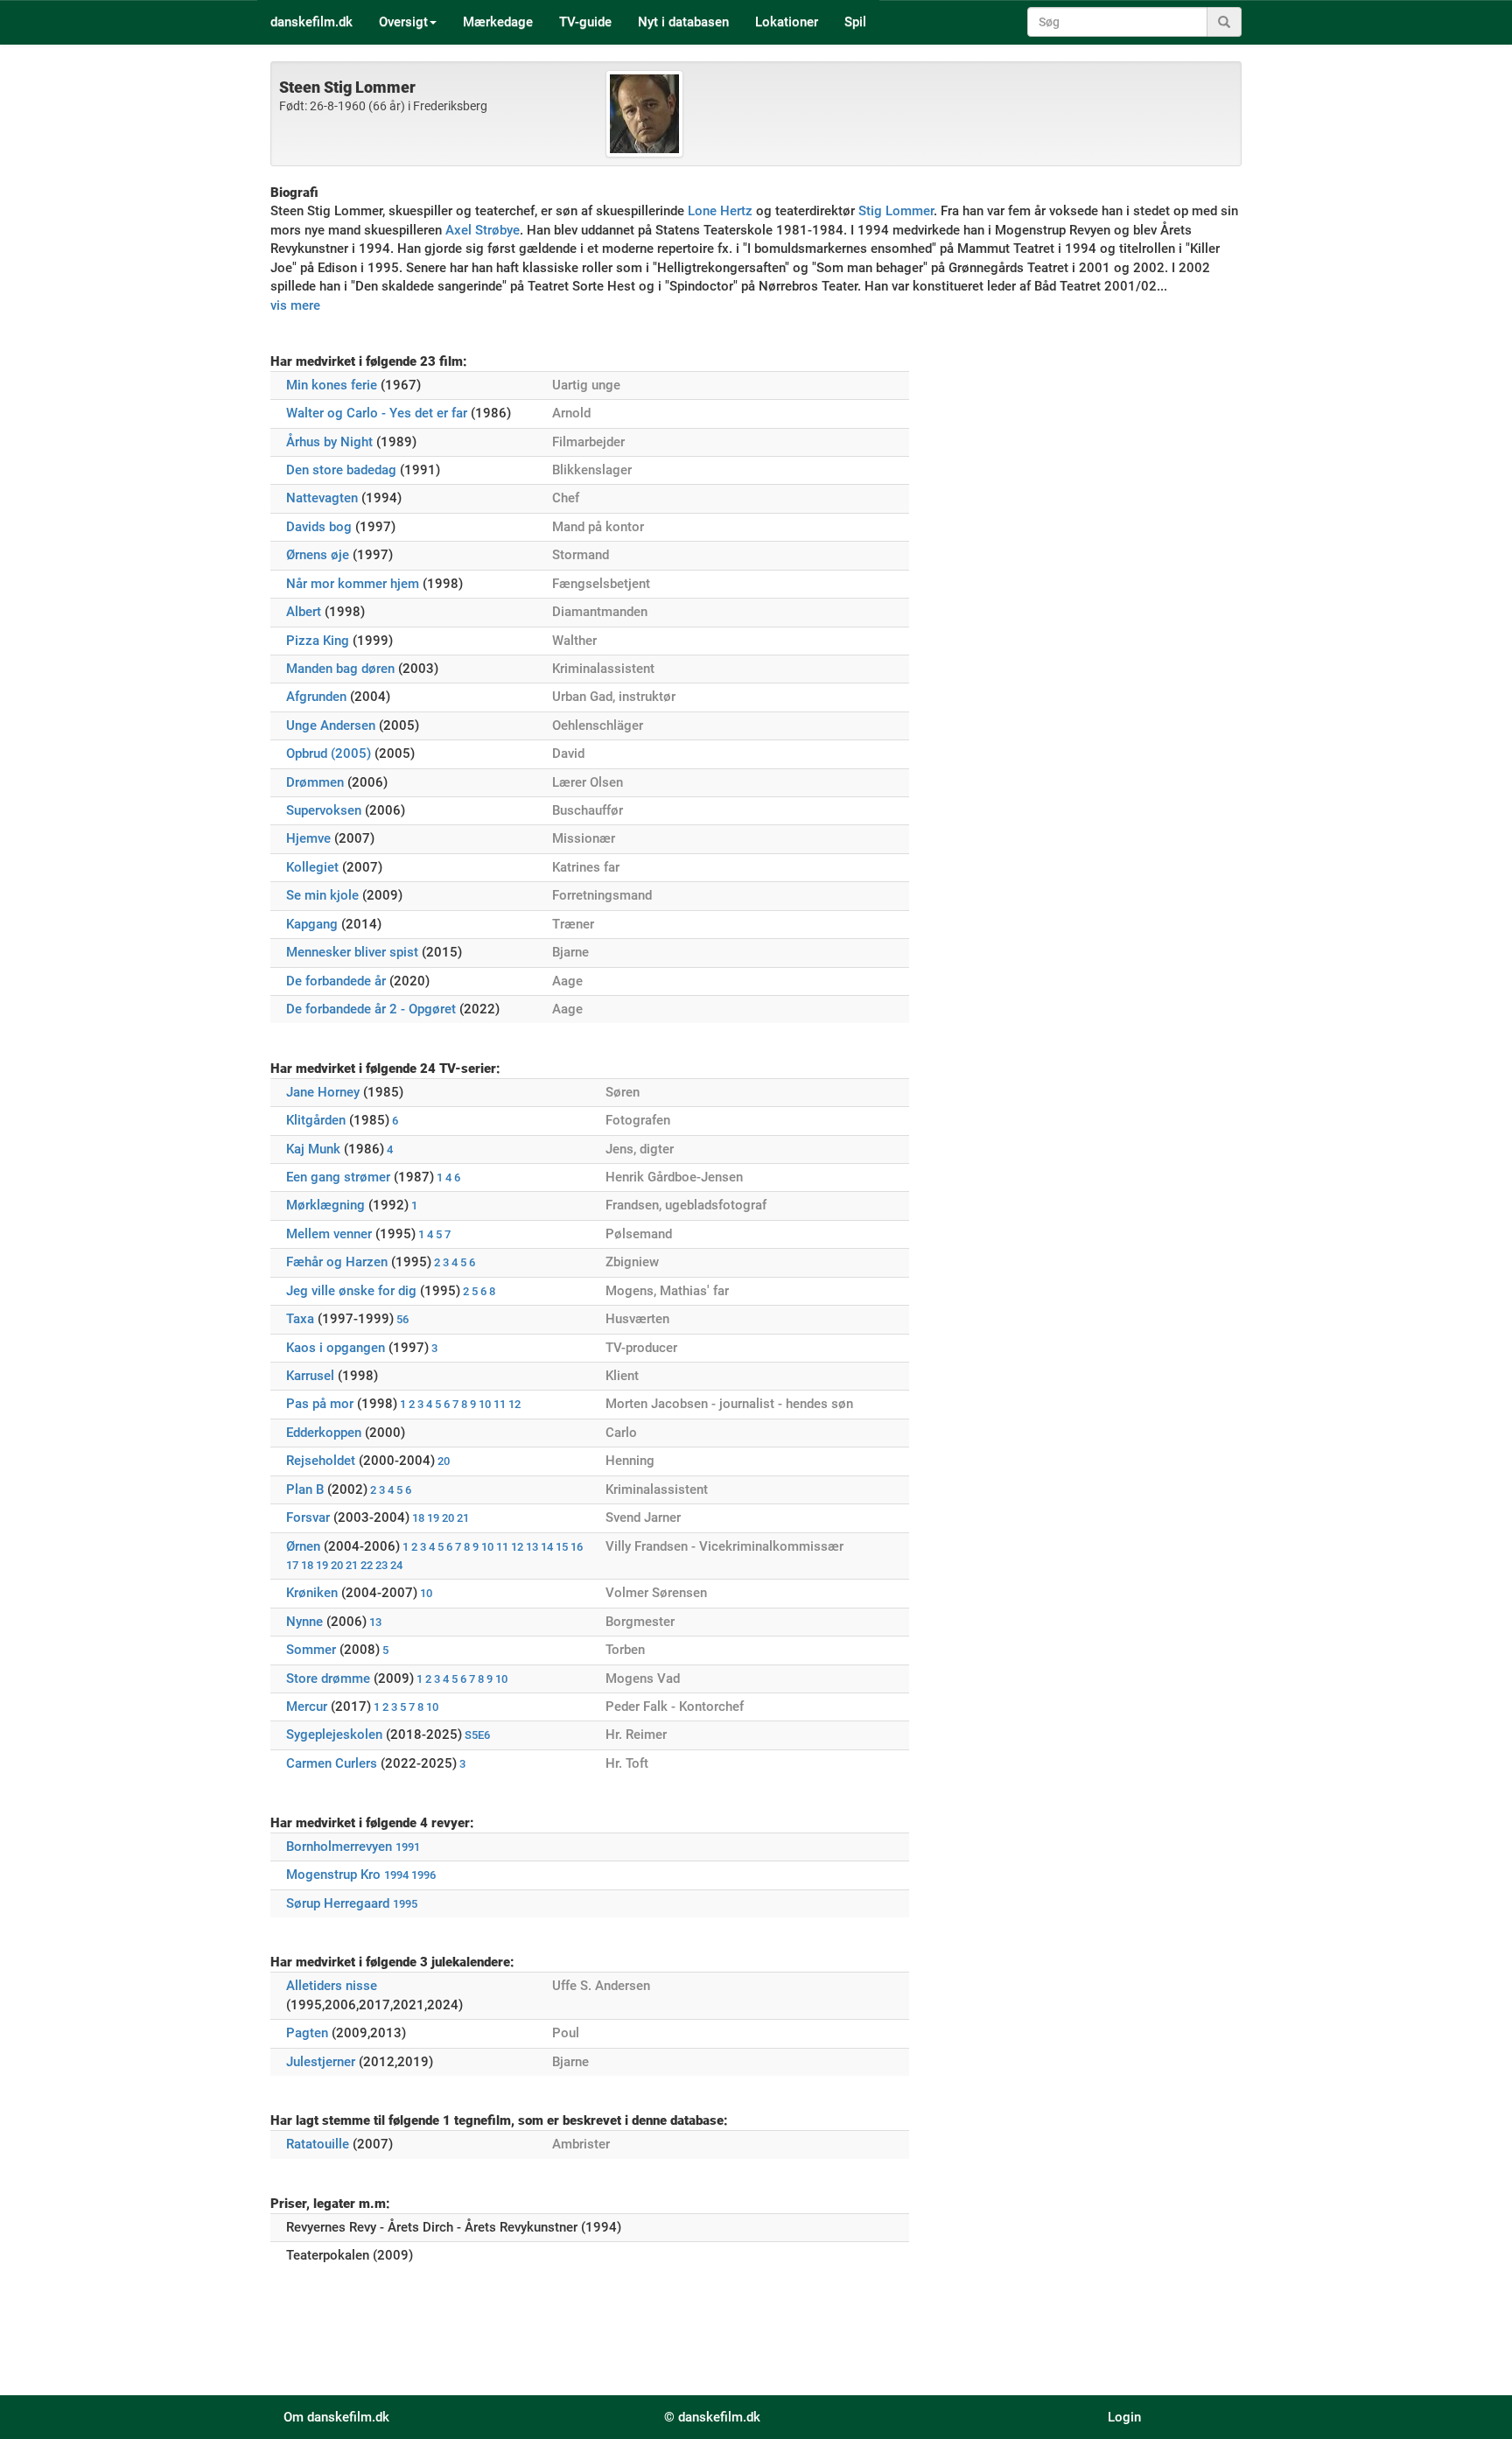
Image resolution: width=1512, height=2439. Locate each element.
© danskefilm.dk (712, 2417)
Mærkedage (498, 22)
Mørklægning (325, 1205)
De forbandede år (336, 981)
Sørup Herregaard (338, 1903)
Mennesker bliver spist (352, 952)
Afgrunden (316, 697)
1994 (396, 1875)
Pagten (307, 2033)
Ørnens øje (318, 555)
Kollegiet (312, 867)
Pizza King (318, 641)
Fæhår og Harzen (337, 1262)
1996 (423, 1875)
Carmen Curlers (332, 1763)
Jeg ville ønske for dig (351, 1291)
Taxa (300, 1319)
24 (396, 1565)
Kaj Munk (313, 1149)
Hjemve (308, 838)
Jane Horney (323, 1092)
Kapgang (312, 924)
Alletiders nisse (332, 1986)
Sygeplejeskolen (334, 1735)
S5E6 (477, 1735)
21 (463, 1518)
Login (1124, 2417)
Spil (855, 22)
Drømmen (315, 782)
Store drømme (328, 1679)
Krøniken (312, 1593)
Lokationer (787, 22)
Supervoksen (324, 810)
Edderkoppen (324, 1433)
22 (367, 1565)
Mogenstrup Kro (333, 1875)
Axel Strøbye (483, 230)
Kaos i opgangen (336, 1348)
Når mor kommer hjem (353, 584)
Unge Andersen (331, 725)
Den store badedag (341, 470)
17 (292, 1565)
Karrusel (310, 1376)
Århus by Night (329, 442)
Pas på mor (320, 1404)
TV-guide (585, 22)
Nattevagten (322, 498)
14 (547, 1547)
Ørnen (303, 1546)
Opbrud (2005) (329, 753)
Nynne (304, 1622)
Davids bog (319, 527)
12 (514, 1404)
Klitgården (316, 1120)
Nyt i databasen (683, 22)
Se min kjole (322, 895)
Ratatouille (318, 2144)
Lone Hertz (720, 211)
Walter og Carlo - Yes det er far (377, 413)
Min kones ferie (332, 385)
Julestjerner (321, 2062)
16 (577, 1547)
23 (381, 1565)
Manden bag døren (340, 669)
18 (418, 1518)
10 (485, 1404)
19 (433, 1518)
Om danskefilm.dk (336, 2417)
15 (562, 1547)
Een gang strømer (338, 1177)
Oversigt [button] (403, 22)
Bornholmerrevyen (339, 1847)
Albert (304, 612)
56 (402, 1319)
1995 (405, 1904)
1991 (408, 1847)
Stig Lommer (896, 211)
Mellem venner (329, 1234)
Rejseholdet (321, 1461)
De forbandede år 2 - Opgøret (371, 1009)
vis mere (295, 305)
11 (500, 1404)
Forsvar (308, 1517)
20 (444, 1461)
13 (532, 1547)
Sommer (311, 1650)
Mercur (307, 1707)
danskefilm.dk (311, 22)
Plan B (305, 1489)
